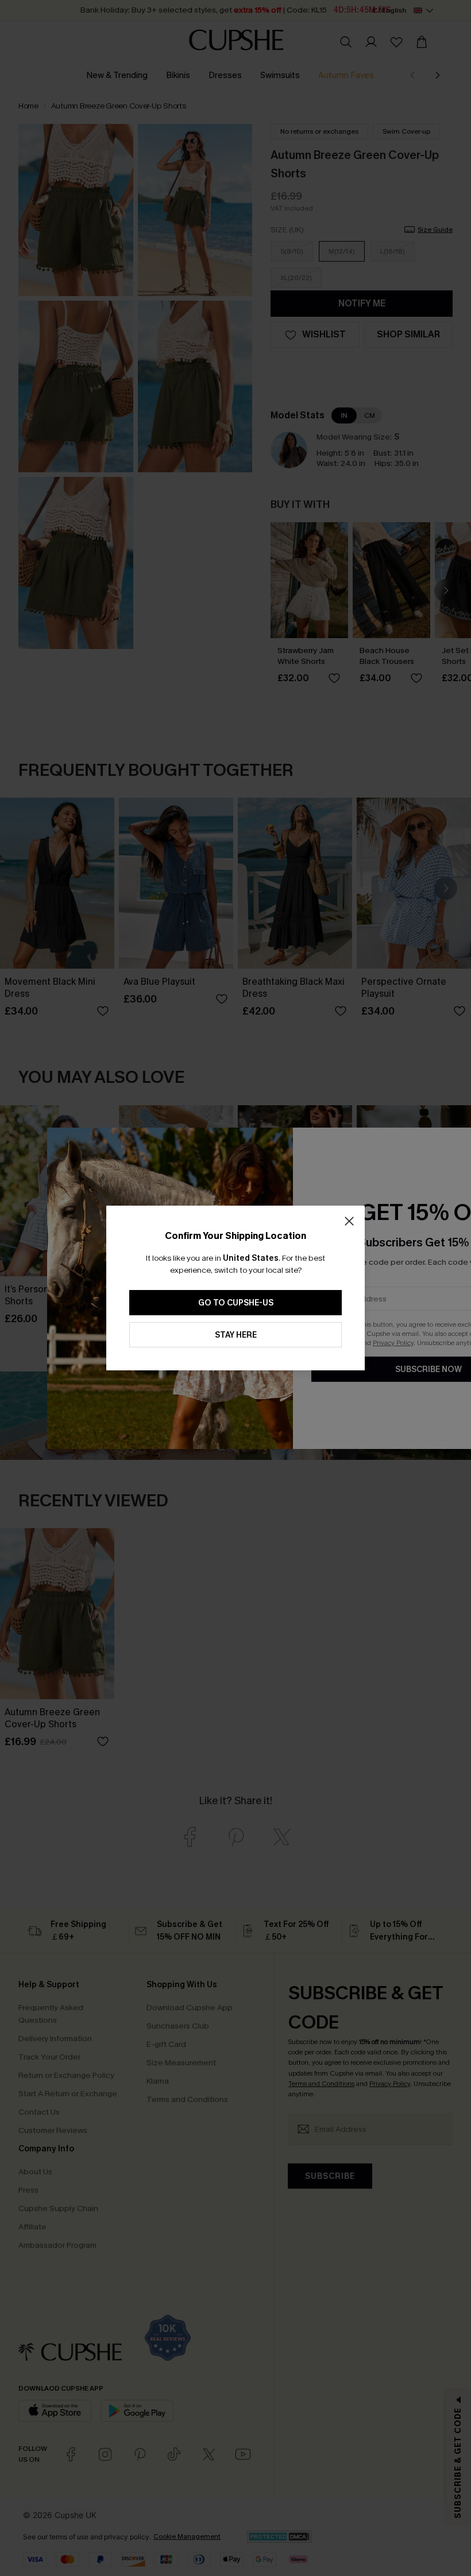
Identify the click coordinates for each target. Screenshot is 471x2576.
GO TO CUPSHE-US (236, 1303)
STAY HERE (236, 1335)
